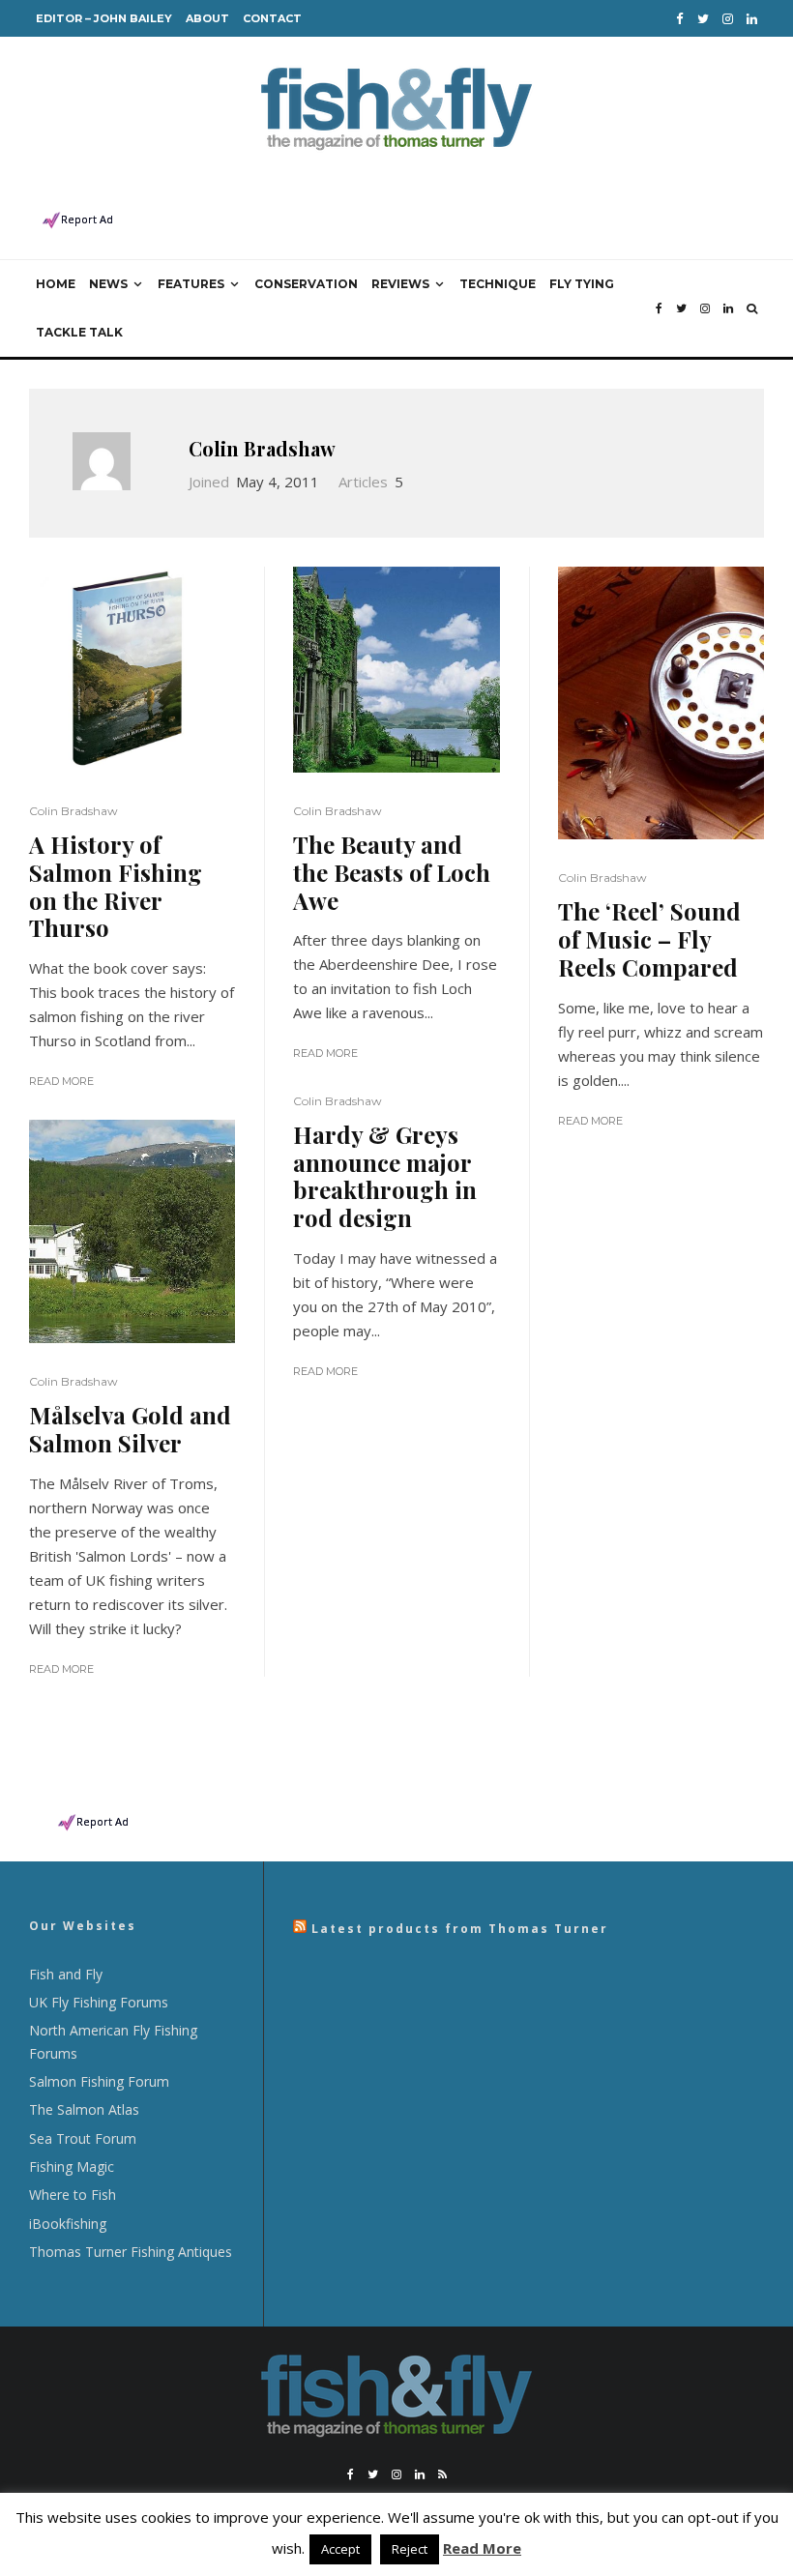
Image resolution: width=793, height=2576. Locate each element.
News (108, 284)
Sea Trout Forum (83, 2138)
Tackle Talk (79, 332)
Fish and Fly (66, 1974)
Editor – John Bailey (104, 18)
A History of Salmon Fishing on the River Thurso (116, 886)
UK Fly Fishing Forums (99, 2002)
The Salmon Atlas (84, 2109)
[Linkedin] (752, 19)
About (207, 18)
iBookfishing (68, 2224)
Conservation (306, 284)
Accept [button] (340, 2549)
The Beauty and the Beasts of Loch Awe (392, 872)
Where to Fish (73, 2195)
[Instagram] (728, 19)
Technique (498, 284)
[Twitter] (703, 19)
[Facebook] (680, 19)
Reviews (400, 284)
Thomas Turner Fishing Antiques (131, 2252)
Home (56, 284)
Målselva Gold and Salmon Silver (130, 1429)
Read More (61, 1081)
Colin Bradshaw (262, 448)
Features (191, 284)
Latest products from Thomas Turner (460, 1929)
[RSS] (442, 2474)
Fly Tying (582, 284)
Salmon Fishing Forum (99, 2081)
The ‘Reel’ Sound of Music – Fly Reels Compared (649, 939)
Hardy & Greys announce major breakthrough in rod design (385, 1176)
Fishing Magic (72, 2166)
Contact (272, 18)
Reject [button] (410, 2549)
